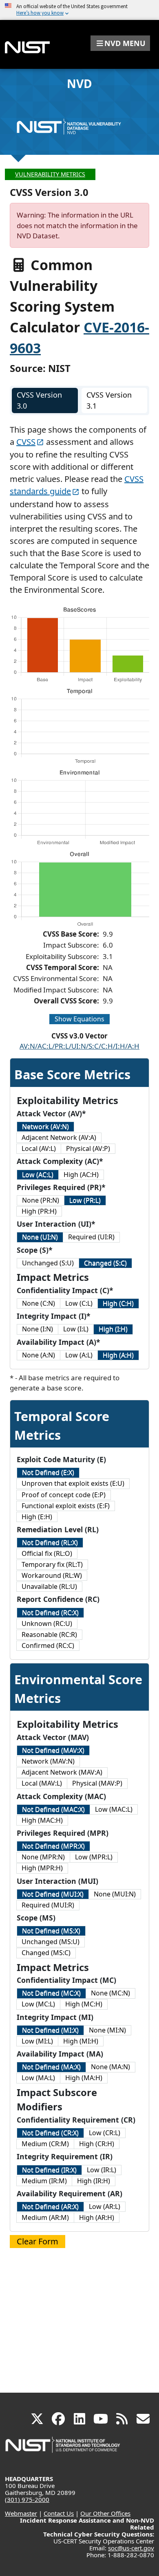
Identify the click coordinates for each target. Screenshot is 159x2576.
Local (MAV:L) (42, 1783)
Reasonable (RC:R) (49, 1634)
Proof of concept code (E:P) (64, 1495)
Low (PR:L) (85, 1200)
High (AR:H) (97, 2217)
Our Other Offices (105, 2513)
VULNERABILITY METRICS (50, 174)
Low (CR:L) (105, 2133)
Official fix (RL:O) (47, 1553)
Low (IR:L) (102, 2170)
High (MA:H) (84, 2078)
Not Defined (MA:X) (51, 2067)
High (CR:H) (97, 2144)
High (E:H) (37, 1517)
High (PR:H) (39, 1211)
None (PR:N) (41, 1200)
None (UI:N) (40, 1237)
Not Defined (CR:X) (50, 2133)
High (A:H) (118, 1355)
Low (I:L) (76, 1329)
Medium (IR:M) (44, 2181)
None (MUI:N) (115, 1894)
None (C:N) (39, 1303)
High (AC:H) (81, 1175)
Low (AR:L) (105, 2206)
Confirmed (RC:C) (48, 1645)
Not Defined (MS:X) (51, 1931)
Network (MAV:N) (48, 1761)
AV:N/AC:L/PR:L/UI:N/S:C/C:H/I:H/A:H (79, 1046)
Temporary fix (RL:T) (52, 1564)
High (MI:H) (81, 2041)
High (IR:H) (94, 2181)
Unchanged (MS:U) (51, 1942)
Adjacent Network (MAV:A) (62, 1772)
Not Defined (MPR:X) (53, 1846)
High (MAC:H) (42, 1820)
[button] (120, 43)
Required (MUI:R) (48, 1905)
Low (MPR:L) (94, 1857)
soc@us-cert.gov (131, 2548)
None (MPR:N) (43, 1857)
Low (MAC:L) (114, 1809)
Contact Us (59, 2513)
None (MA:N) (110, 2067)
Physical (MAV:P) (97, 1783)
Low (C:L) (79, 1303)
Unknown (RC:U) (47, 1623)
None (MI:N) (107, 2030)
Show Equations (79, 1019)
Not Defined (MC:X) (51, 1993)
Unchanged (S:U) (48, 1263)
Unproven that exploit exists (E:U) (73, 1483)
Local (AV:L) (39, 1148)
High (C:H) (118, 1303)
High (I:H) (113, 1329)
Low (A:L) (79, 1355)
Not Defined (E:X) (48, 1472)
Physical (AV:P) (88, 1148)
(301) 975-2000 (27, 2499)
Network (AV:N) (45, 1126)
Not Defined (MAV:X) (53, 1750)
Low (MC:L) (38, 2004)
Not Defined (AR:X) (50, 2206)
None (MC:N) (110, 1993)
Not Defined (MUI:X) (53, 1894)
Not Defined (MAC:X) (53, 1809)
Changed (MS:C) (46, 1953)
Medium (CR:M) (45, 2144)
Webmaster (21, 2513)
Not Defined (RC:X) (50, 1612)
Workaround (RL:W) (52, 1575)
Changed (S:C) (105, 1263)
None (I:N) (38, 1329)
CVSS (26, 442)
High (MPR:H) (42, 1868)
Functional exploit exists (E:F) (66, 1506)
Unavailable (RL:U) (49, 1586)
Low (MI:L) (37, 2041)
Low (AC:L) (38, 1175)
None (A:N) (39, 1355)
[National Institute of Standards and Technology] (63, 2449)
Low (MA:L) (38, 2078)
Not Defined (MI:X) (50, 2030)
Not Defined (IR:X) (49, 2170)
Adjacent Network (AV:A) (59, 1137)
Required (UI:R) (91, 1237)
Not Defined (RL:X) (50, 1542)
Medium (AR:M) (45, 2217)
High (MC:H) (84, 2004)
